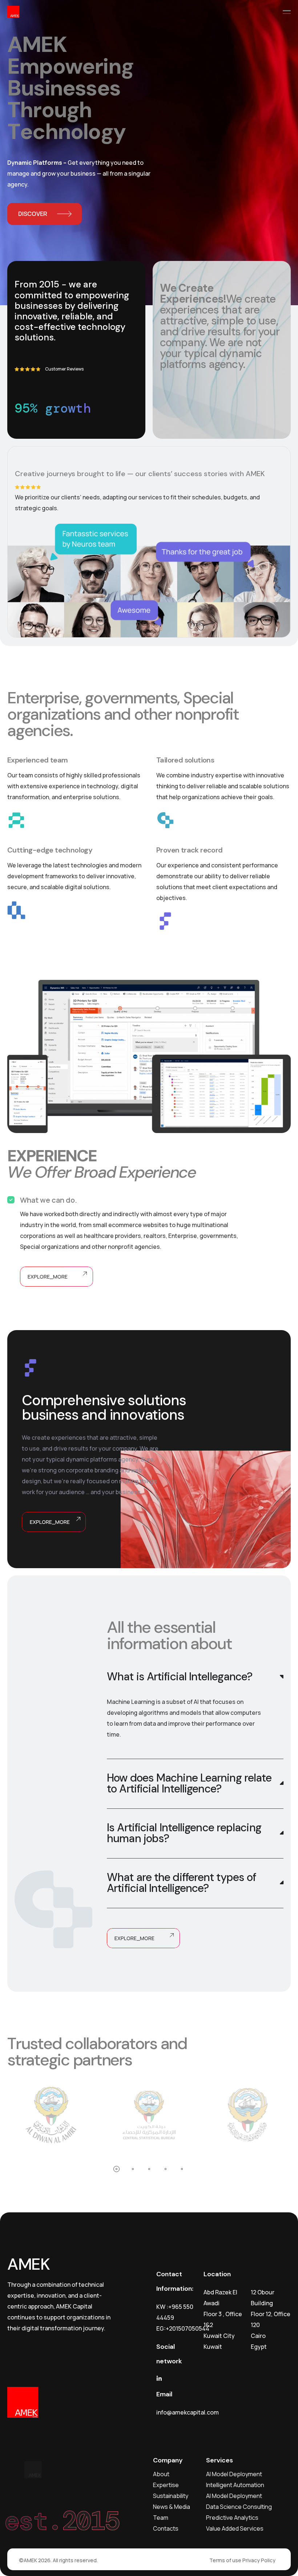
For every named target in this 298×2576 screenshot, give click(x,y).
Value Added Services (235, 2528)
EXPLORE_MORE (48, 1277)
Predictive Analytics (232, 2518)
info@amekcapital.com (188, 2412)
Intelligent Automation (235, 2485)
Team (161, 2518)
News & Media (172, 2507)
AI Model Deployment (234, 2474)
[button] (116, 2169)
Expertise (166, 2485)
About (161, 2474)
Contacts (166, 2528)
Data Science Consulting (239, 2507)
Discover (33, 214)
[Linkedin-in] (159, 2379)
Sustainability (171, 2496)
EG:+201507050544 (183, 2328)
